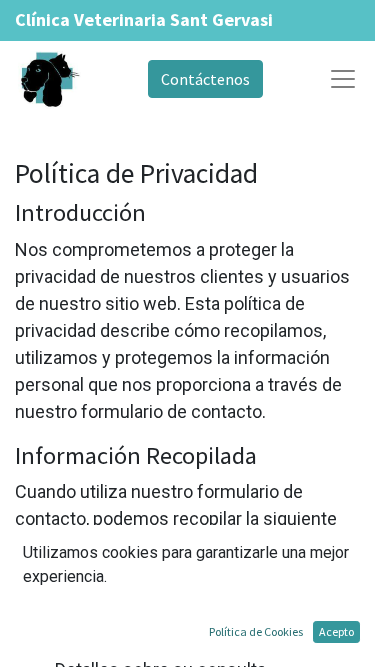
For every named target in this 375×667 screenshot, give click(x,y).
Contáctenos (205, 79)
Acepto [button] (336, 631)
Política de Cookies (256, 631)
